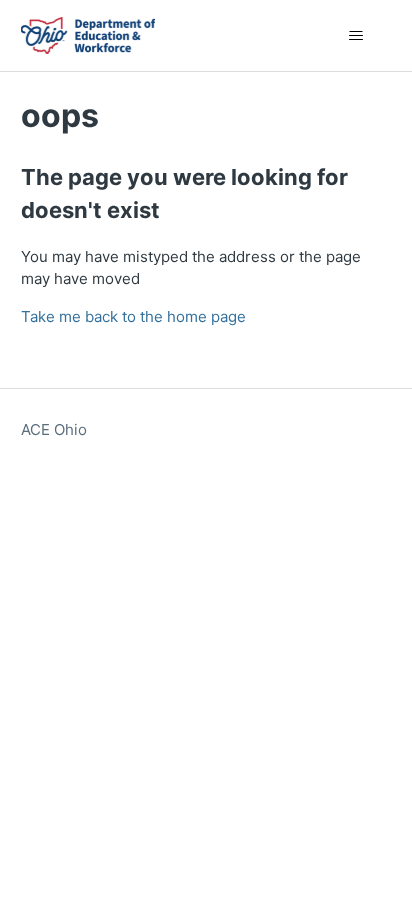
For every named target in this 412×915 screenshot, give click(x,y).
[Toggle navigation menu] (355, 36)
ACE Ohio (54, 429)
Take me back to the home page (133, 316)
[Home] (88, 35)
